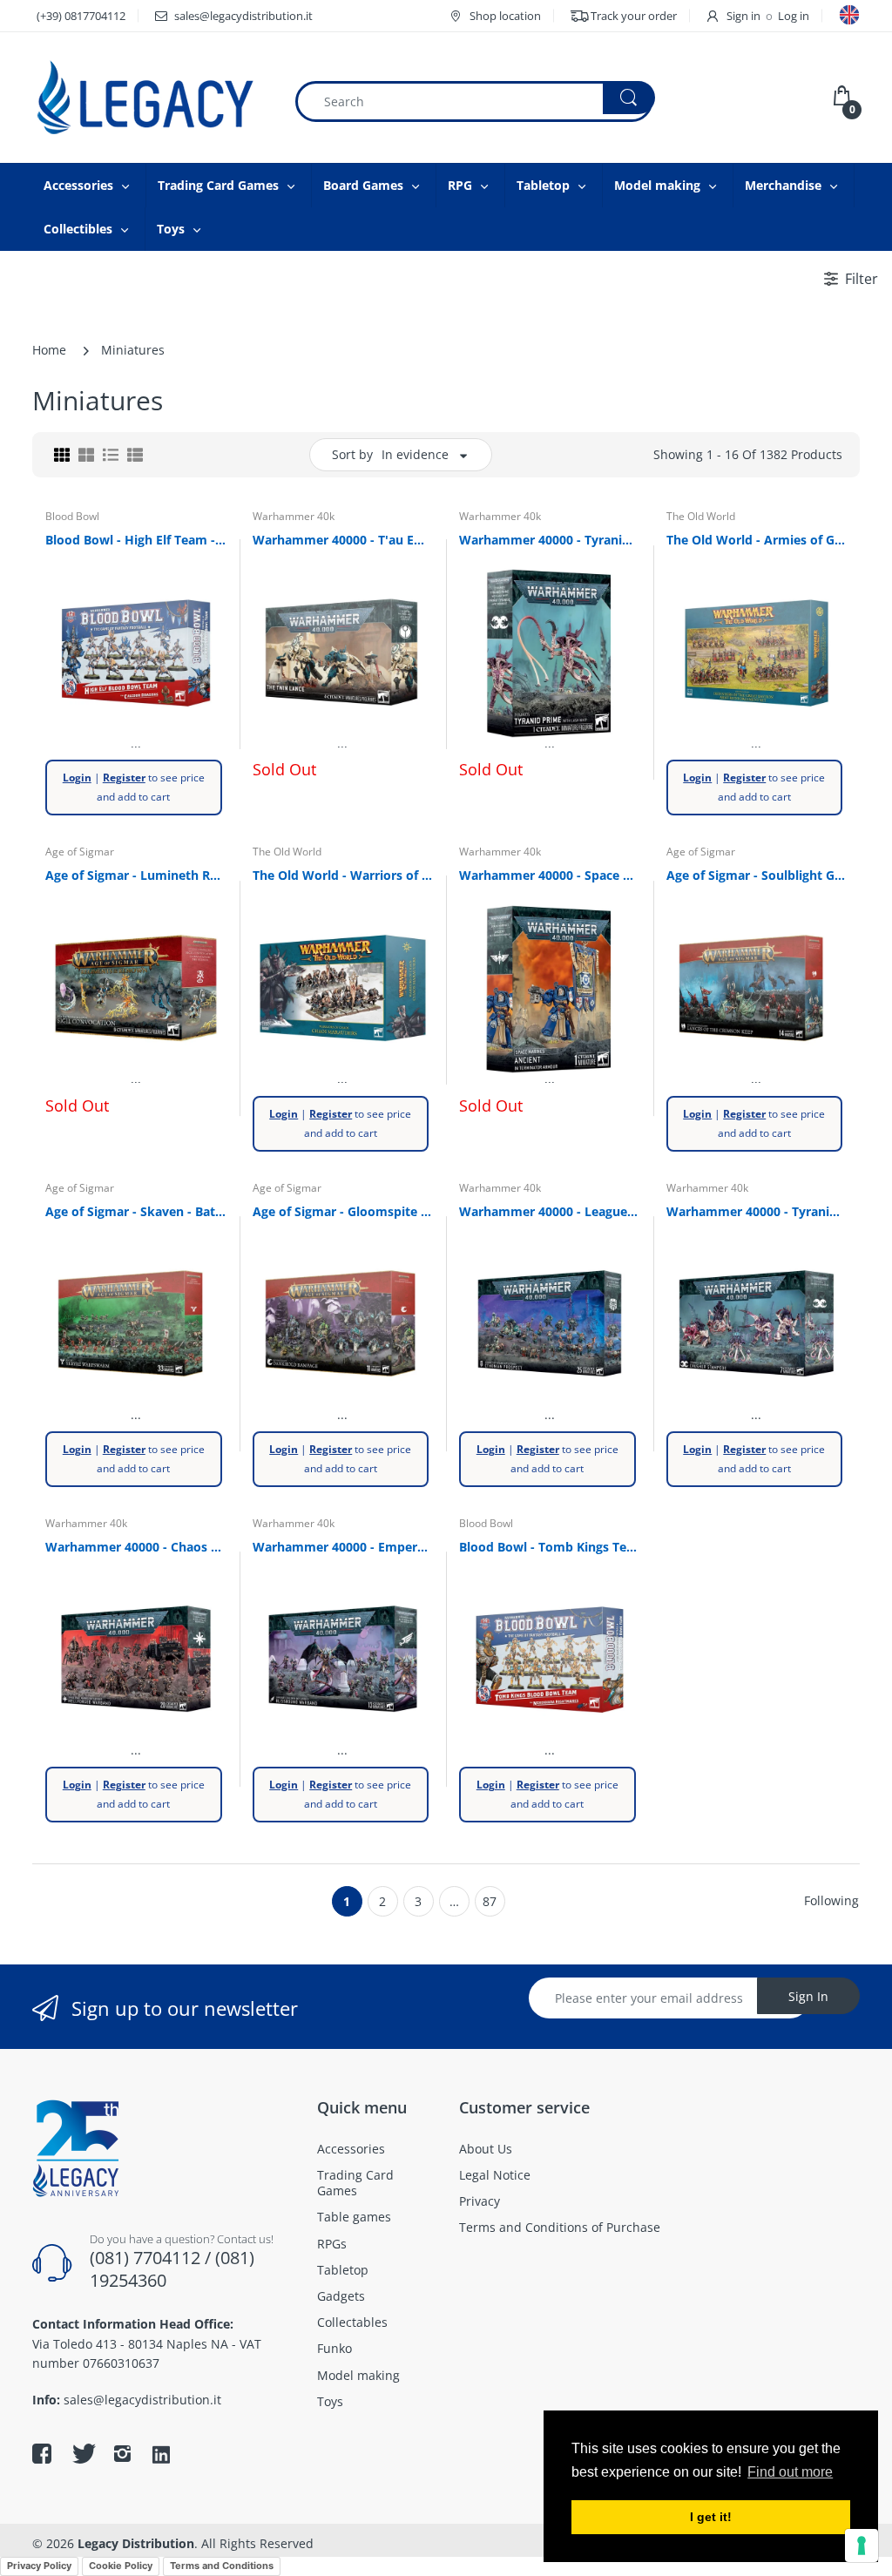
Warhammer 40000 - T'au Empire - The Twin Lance (343, 540)
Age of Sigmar (80, 852)
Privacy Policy (39, 2566)
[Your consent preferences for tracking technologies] (862, 2546)
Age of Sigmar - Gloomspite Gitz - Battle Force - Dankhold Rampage (343, 1211)
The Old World (701, 516)
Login (77, 778)
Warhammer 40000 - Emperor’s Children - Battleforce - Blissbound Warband (343, 1547)
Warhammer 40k (294, 516)
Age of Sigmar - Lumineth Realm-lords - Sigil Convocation (136, 875)
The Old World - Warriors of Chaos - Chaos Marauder (343, 875)
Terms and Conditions (222, 2566)
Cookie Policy (121, 2566)
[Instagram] (122, 2453)
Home (49, 350)
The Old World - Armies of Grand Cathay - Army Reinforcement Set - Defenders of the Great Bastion (757, 540)
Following (831, 1900)
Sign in (743, 16)
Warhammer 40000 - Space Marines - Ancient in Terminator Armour (550, 875)
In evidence (415, 454)
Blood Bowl (72, 516)
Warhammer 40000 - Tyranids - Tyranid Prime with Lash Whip (550, 540)
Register (124, 778)
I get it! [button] (711, 2517)
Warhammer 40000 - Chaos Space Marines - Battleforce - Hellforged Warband (136, 1547)
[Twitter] (82, 2453)
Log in (794, 16)
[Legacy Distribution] (150, 98)
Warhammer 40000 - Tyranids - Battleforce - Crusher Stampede (757, 1211)
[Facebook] (42, 2453)
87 (490, 1901)
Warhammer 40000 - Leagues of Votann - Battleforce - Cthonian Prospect (550, 1211)
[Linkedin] (161, 2456)
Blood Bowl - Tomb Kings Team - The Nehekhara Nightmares (550, 1547)
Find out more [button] (790, 2472)
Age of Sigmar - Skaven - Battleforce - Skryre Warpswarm (136, 1211)
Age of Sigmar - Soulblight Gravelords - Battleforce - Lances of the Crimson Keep (757, 875)
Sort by (352, 454)
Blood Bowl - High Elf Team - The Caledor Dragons (136, 540)
